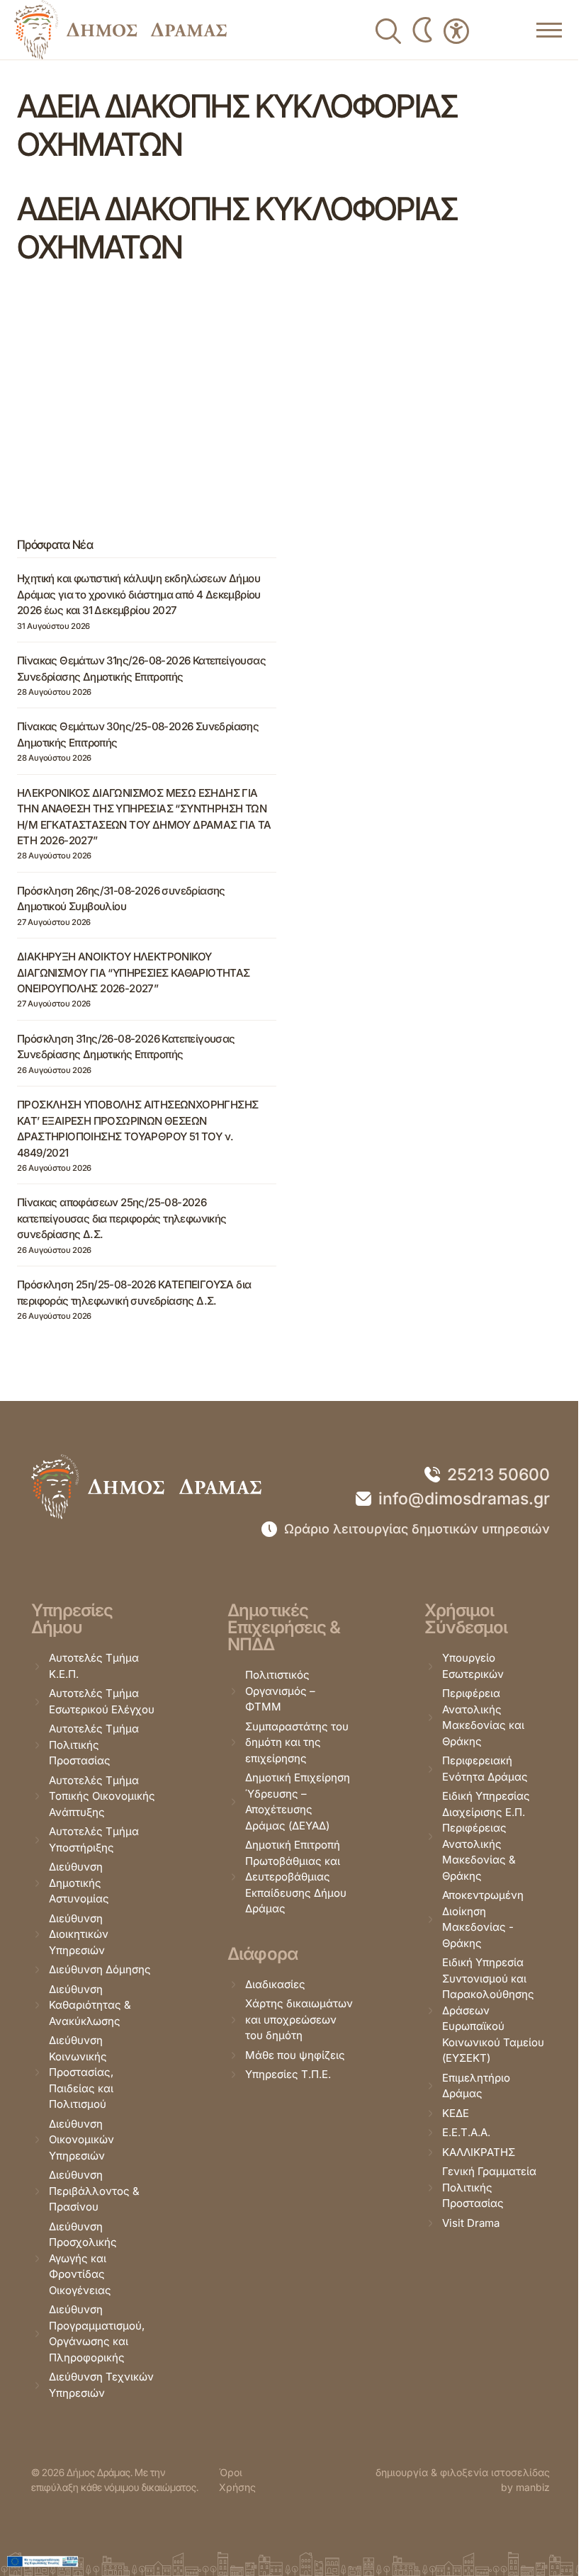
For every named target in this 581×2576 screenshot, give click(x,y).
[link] (120, 30)
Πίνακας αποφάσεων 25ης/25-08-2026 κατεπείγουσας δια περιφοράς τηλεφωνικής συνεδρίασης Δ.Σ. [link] (122, 1218)
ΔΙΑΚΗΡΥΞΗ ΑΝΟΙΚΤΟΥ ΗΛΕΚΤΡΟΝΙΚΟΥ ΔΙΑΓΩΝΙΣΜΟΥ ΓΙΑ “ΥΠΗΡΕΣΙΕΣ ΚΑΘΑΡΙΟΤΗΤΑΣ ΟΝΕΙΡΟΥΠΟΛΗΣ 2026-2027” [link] (134, 972)
